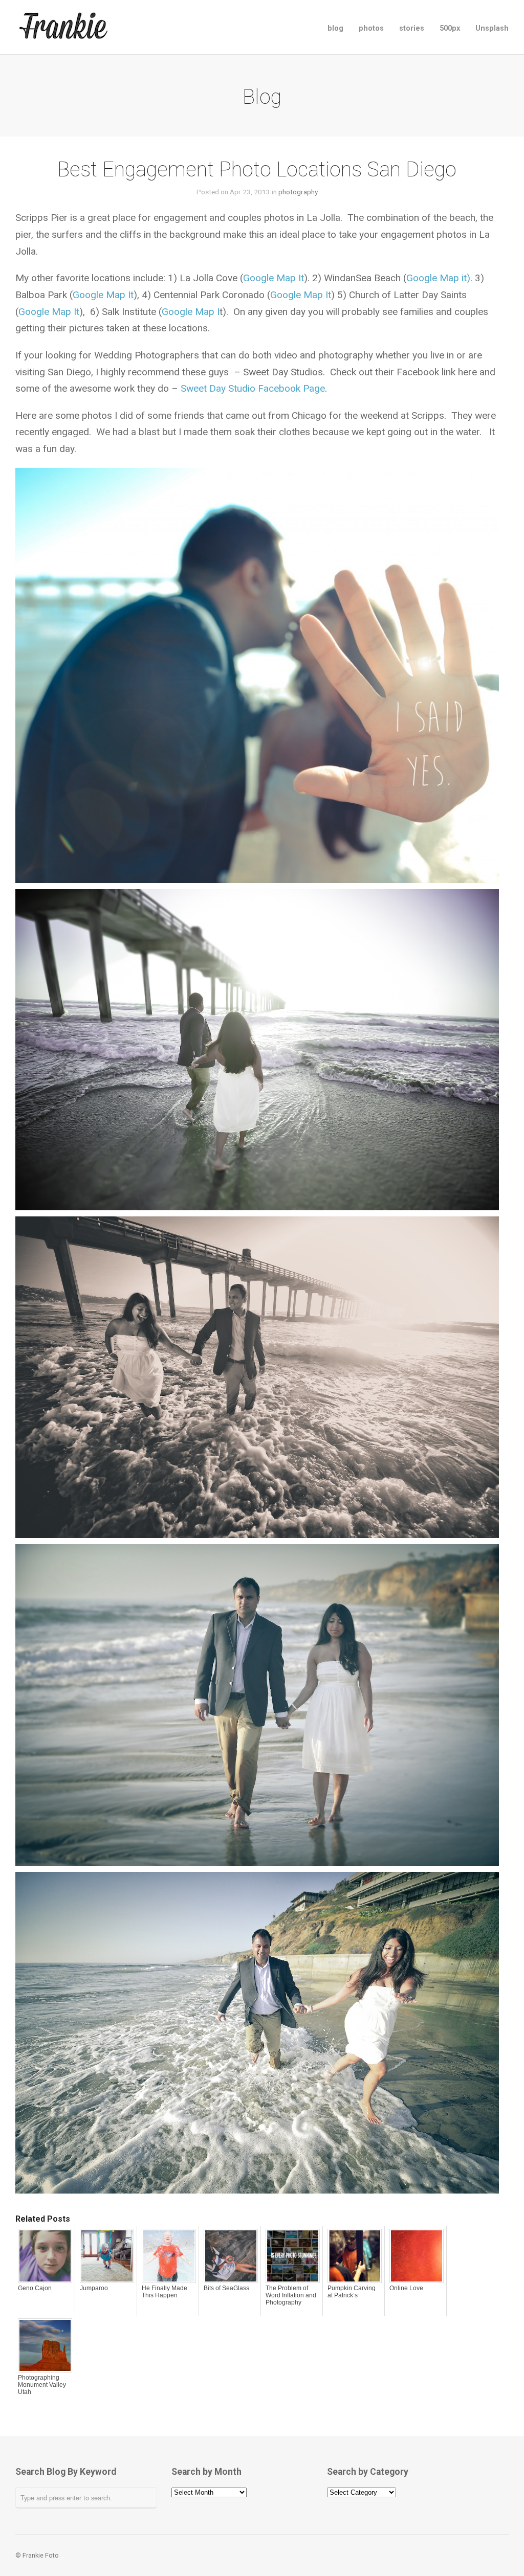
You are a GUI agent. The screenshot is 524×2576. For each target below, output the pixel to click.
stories (412, 28)
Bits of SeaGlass (226, 2288)
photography (298, 192)
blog (335, 28)
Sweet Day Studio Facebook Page (253, 388)
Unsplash (492, 28)
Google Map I (191, 312)
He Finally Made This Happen (165, 2292)
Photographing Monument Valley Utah (42, 2385)
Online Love (406, 2288)
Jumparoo (94, 2288)
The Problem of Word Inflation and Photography (291, 2295)
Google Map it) (438, 278)
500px (450, 28)
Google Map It (274, 278)
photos (371, 28)
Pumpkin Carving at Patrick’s (352, 2292)
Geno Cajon (35, 2288)
